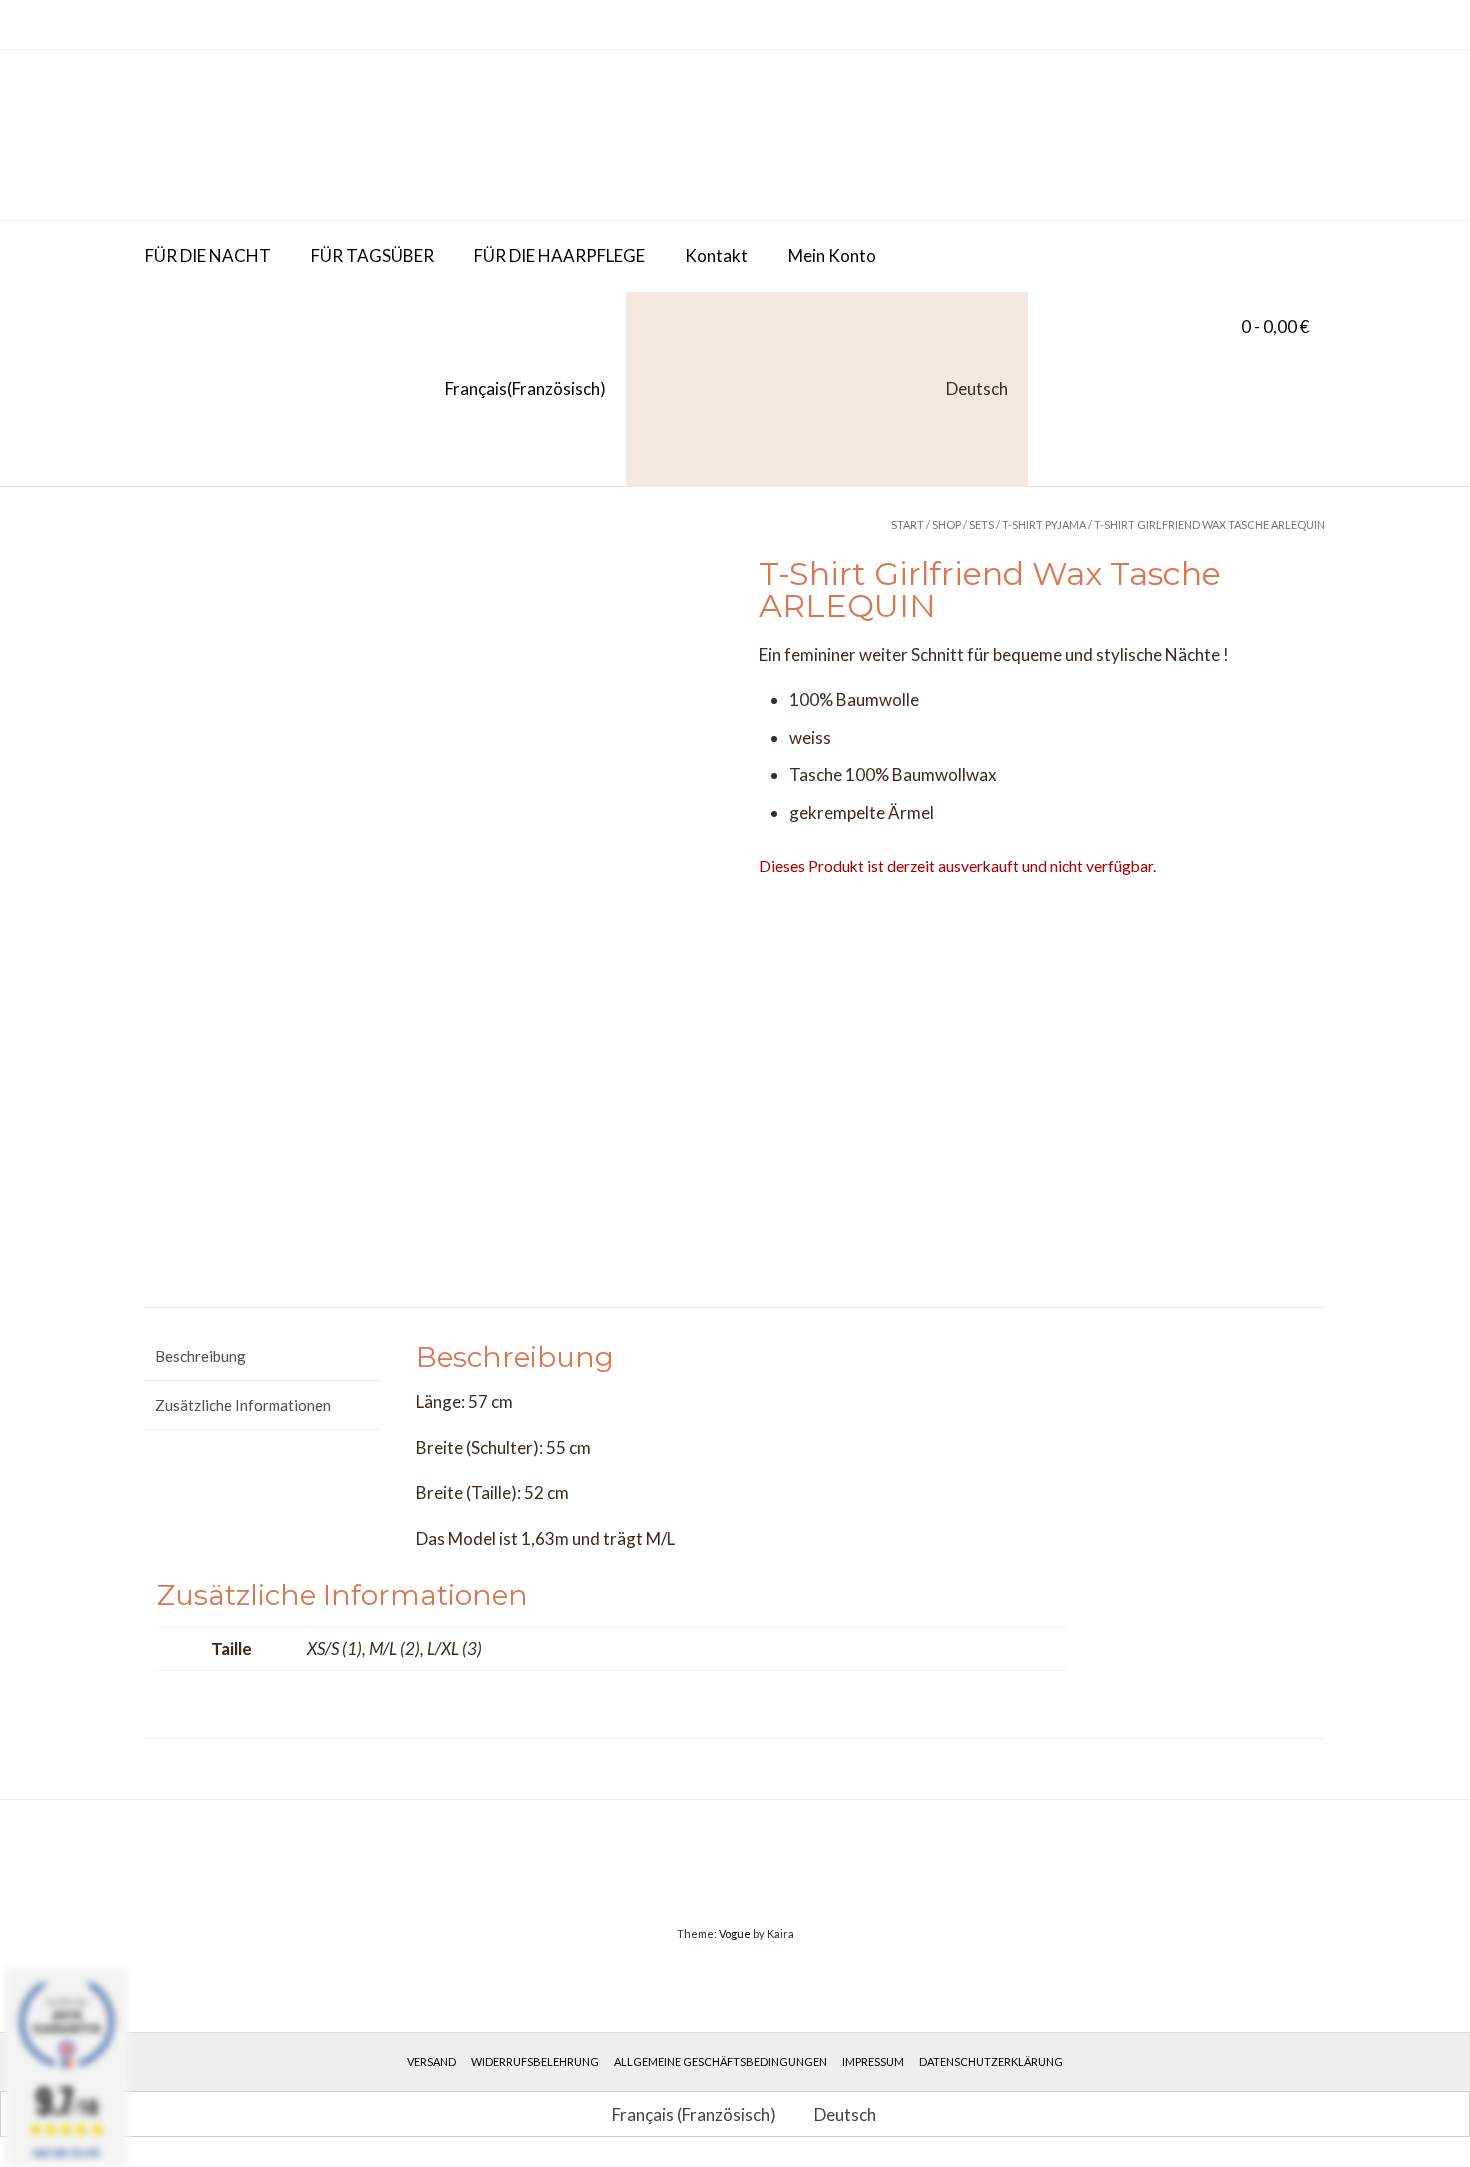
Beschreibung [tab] (200, 1356)
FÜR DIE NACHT (208, 255)
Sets (981, 524)
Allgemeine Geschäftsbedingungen (720, 2061)
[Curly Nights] (295, 135)
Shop (946, 524)
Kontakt (716, 255)
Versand (431, 2061)
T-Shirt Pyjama (1044, 524)
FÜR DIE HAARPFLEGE (559, 255)
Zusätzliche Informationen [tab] (243, 1405)
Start (907, 524)
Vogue (735, 1933)
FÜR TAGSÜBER (372, 255)
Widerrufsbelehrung (535, 2061)
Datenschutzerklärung (991, 2061)
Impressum (873, 2061)
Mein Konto (832, 255)
